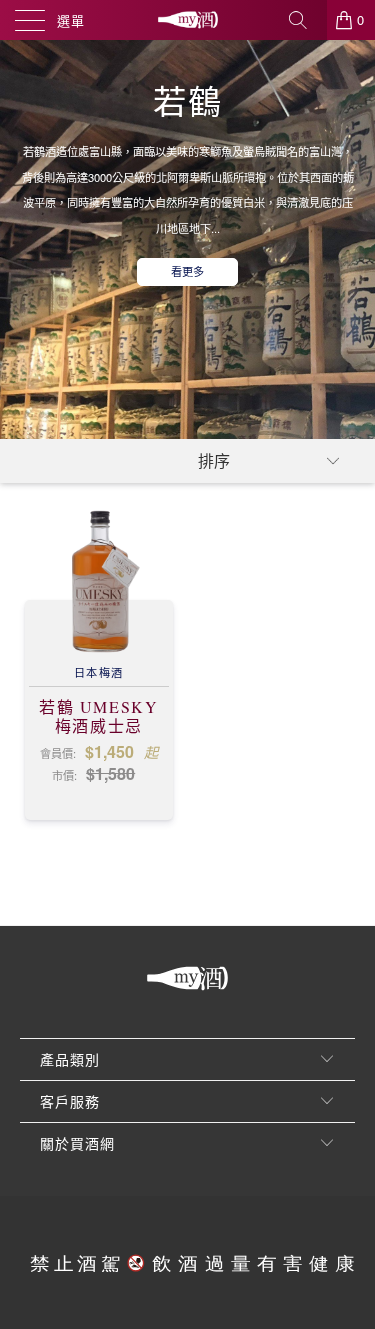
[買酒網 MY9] (188, 20)
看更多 (187, 271)
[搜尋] (305, 20)
